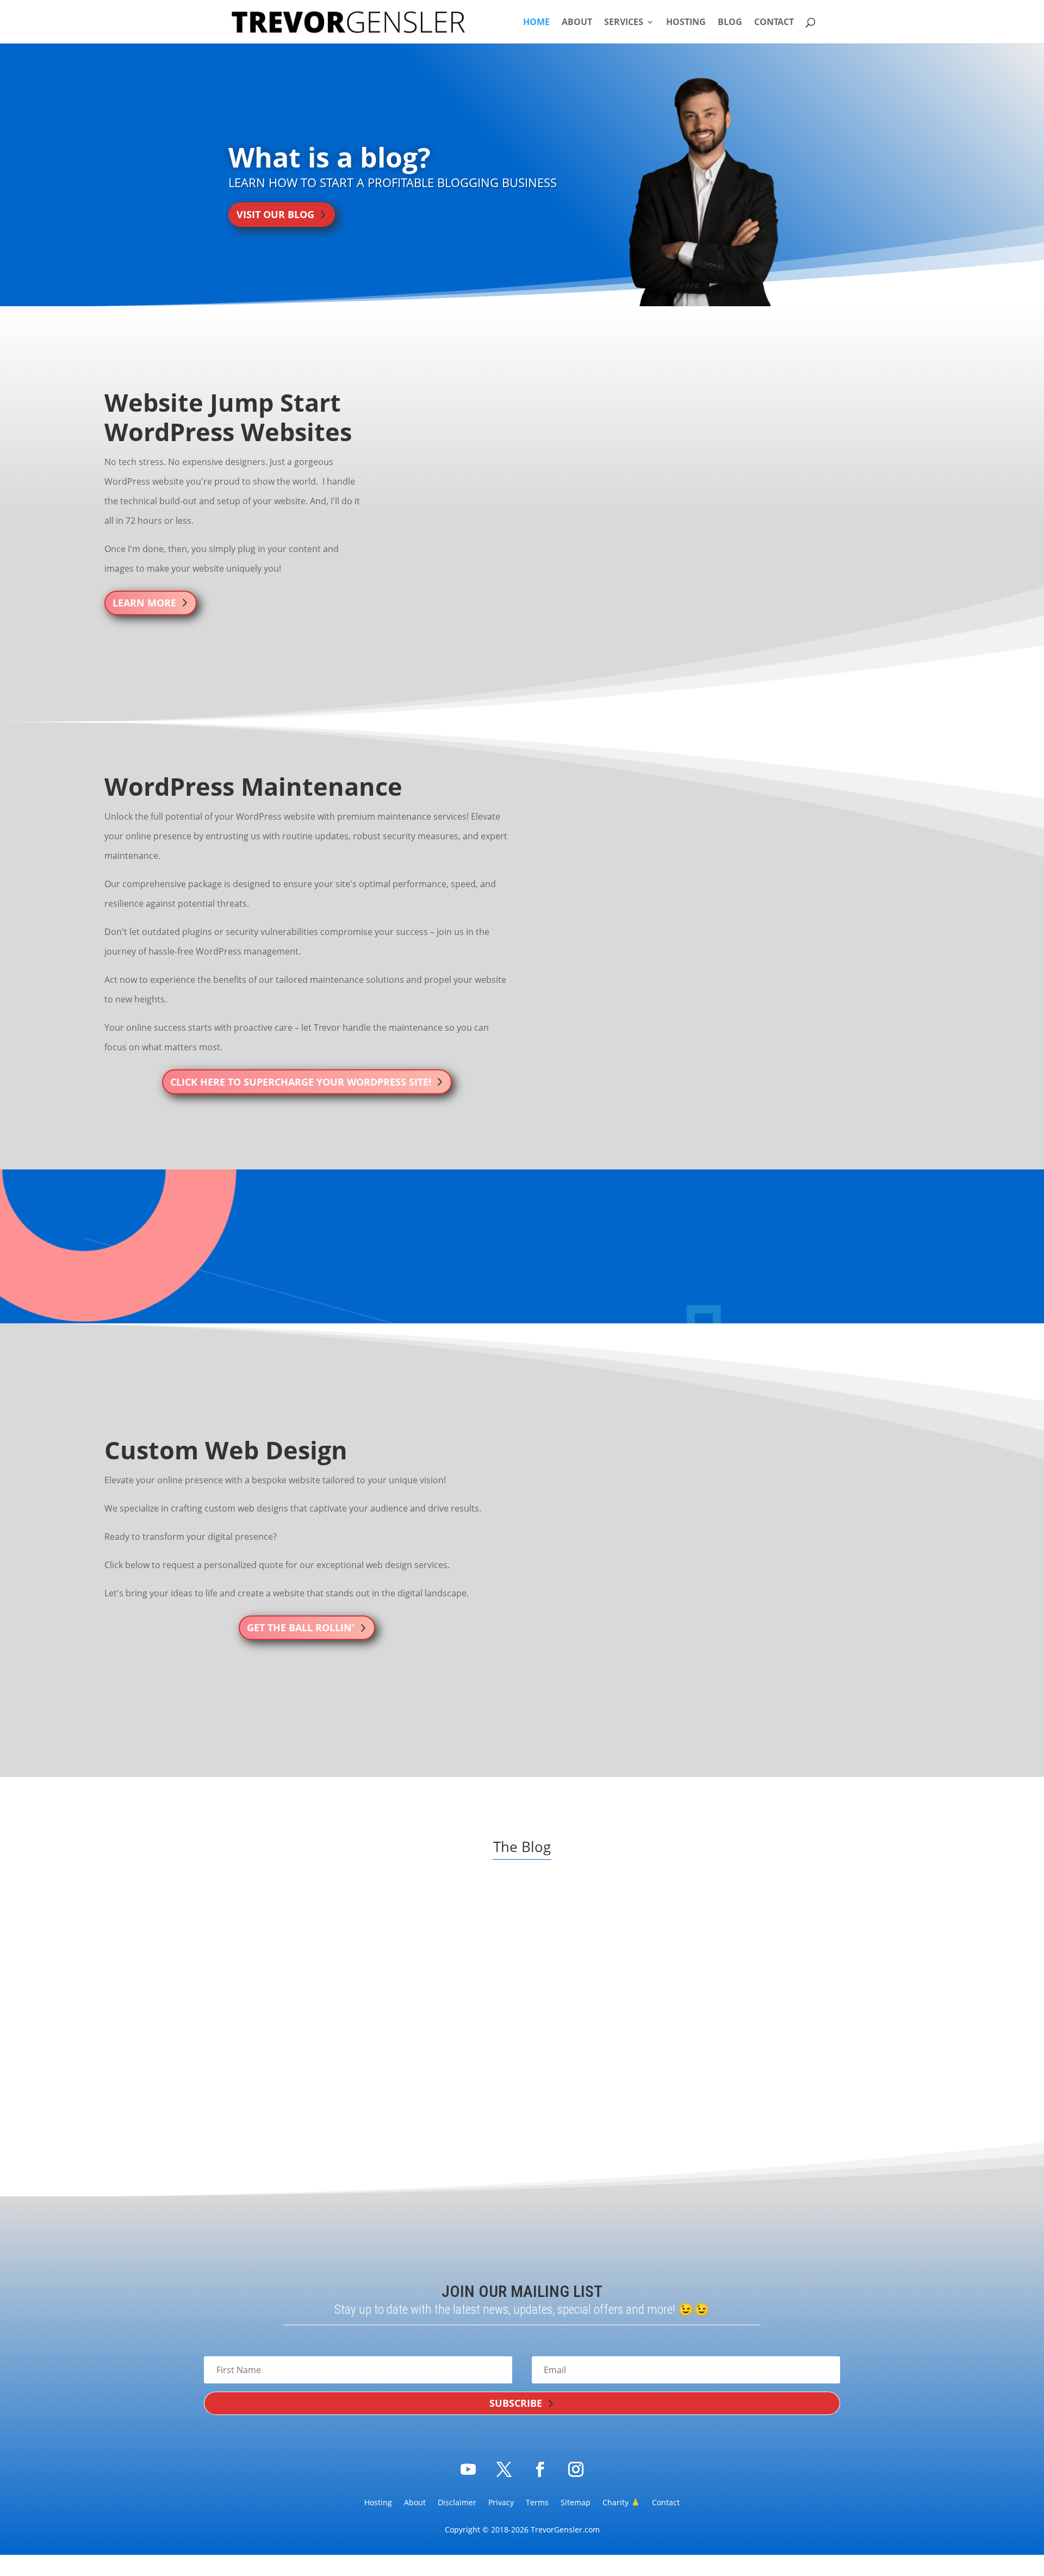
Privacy (501, 2503)
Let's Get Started (511, 1268)
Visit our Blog (275, 214)
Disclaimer (457, 2503)
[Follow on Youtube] (468, 2469)
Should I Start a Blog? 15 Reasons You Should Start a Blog (723, 2029)
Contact (774, 23)
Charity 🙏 (621, 2503)
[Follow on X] (504, 2469)
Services (624, 23)
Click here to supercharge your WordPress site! (301, 1082)
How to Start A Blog (267, 2062)
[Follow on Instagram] (576, 2469)
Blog (730, 23)
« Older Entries (262, 2124)
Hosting (686, 23)
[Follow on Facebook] (540, 2469)
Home (536, 23)
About (577, 23)
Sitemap (576, 2503)
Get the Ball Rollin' (301, 1627)
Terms (537, 2503)
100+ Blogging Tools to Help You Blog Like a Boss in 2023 (315, 2029)
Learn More (144, 603)
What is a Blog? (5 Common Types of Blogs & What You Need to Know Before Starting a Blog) (521, 2035)
